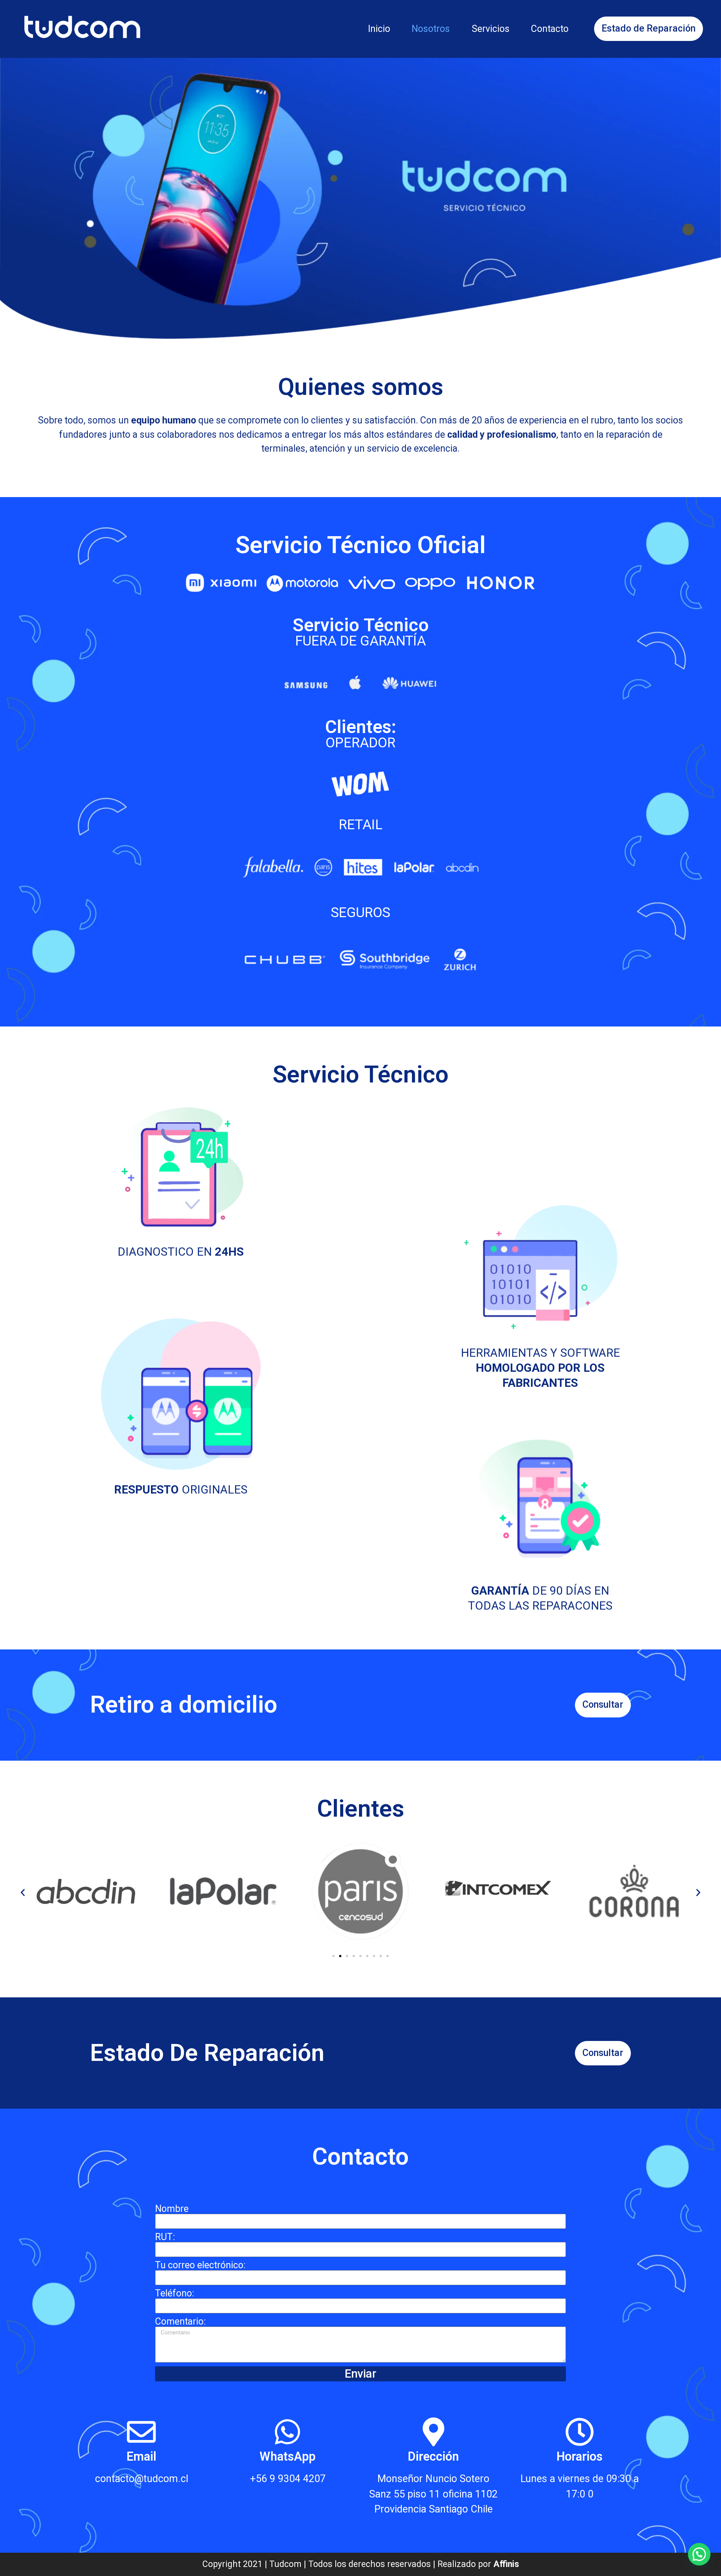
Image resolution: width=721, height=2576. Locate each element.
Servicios (491, 29)
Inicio (379, 29)
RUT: (165, 2237)
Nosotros (431, 29)
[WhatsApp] (287, 2432)
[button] (23, 1892)
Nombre (172, 2209)
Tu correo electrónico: (200, 2265)
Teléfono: (175, 2294)
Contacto (550, 29)
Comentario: (180, 2322)
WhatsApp (287, 2457)
